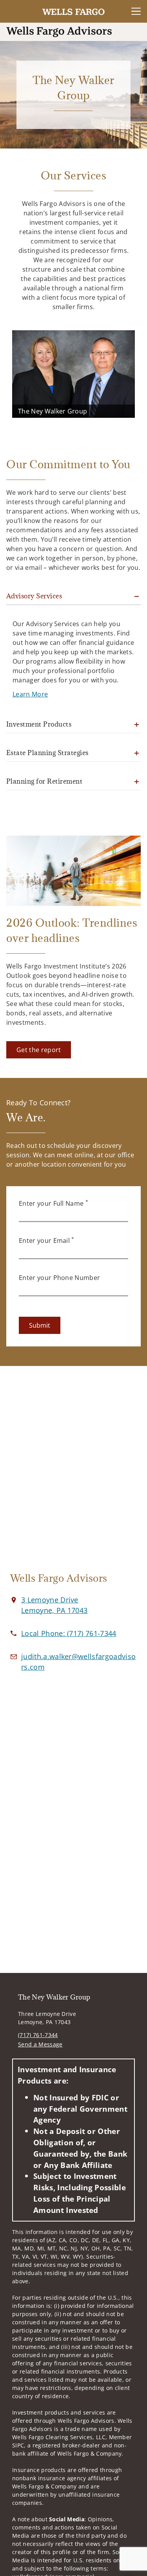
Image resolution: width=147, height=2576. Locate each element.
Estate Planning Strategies (47, 753)
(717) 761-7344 (38, 2035)
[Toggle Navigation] (136, 11)
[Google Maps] (73, 1473)
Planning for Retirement (44, 781)
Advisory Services (34, 596)
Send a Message (40, 2044)
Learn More (30, 694)
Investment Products (39, 724)
